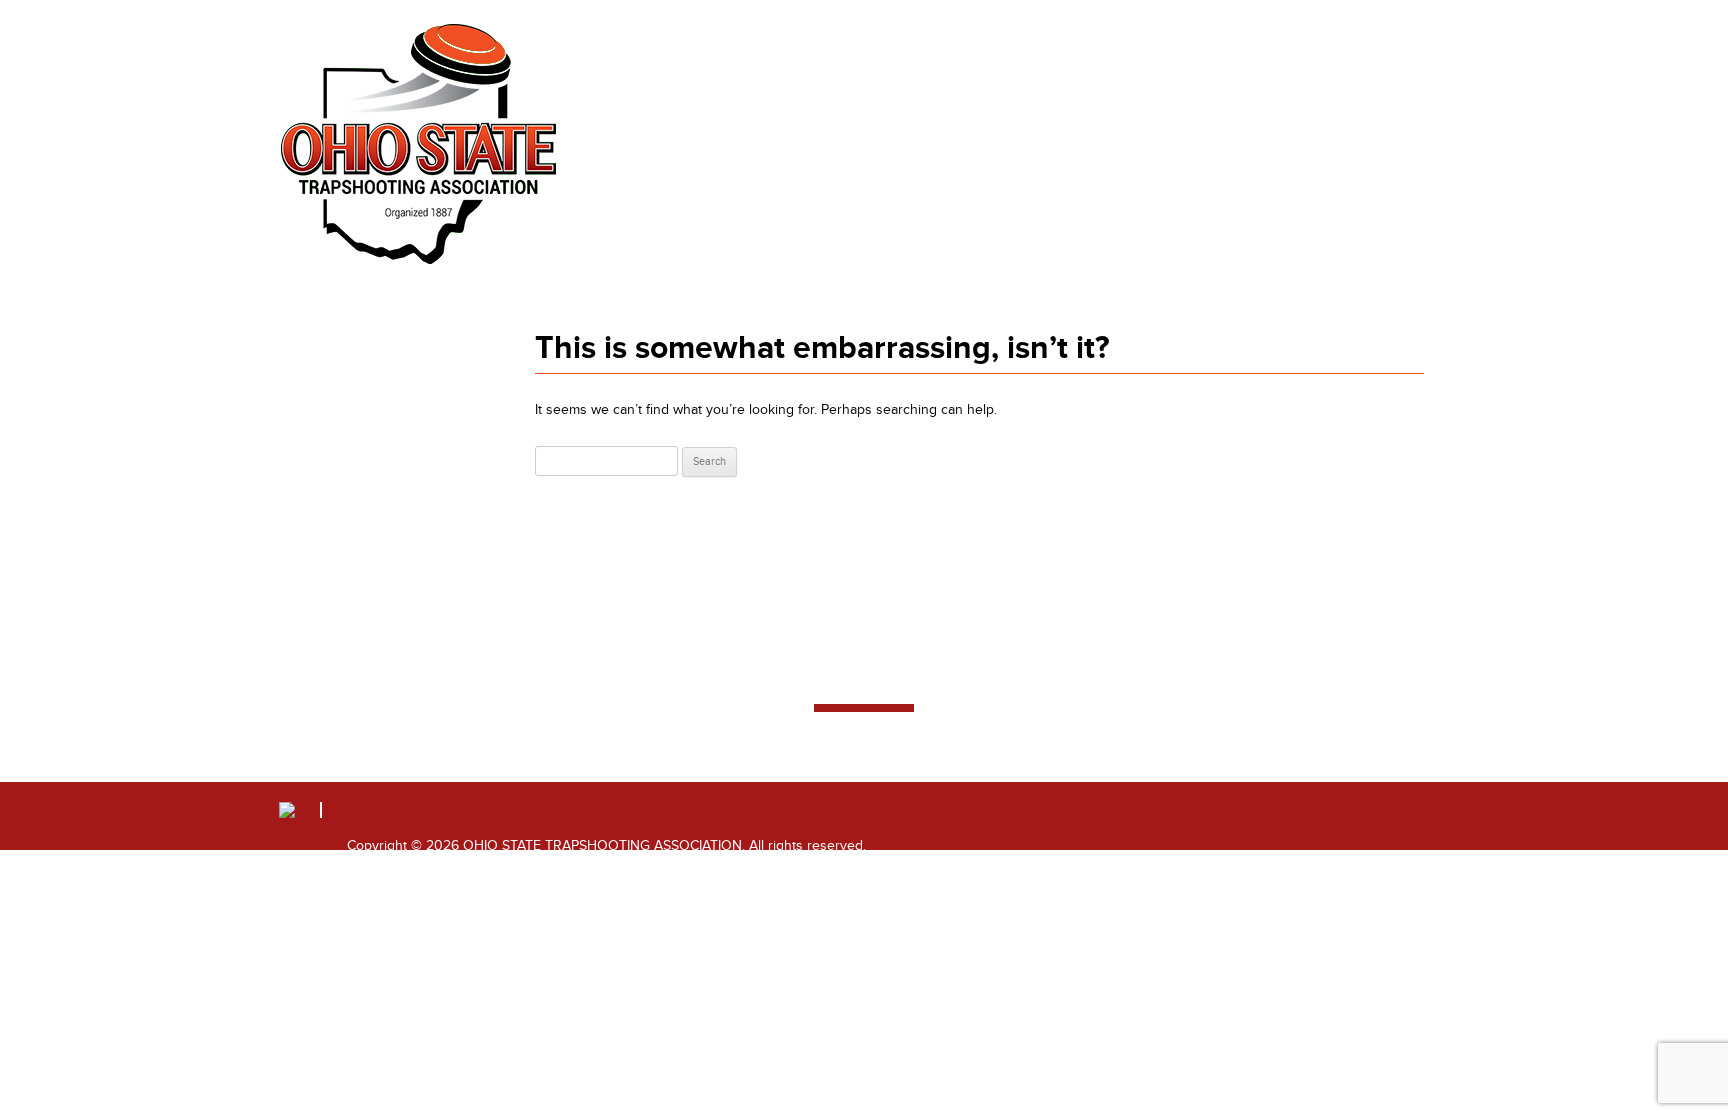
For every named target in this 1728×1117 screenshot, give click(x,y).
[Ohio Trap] (419, 144)
